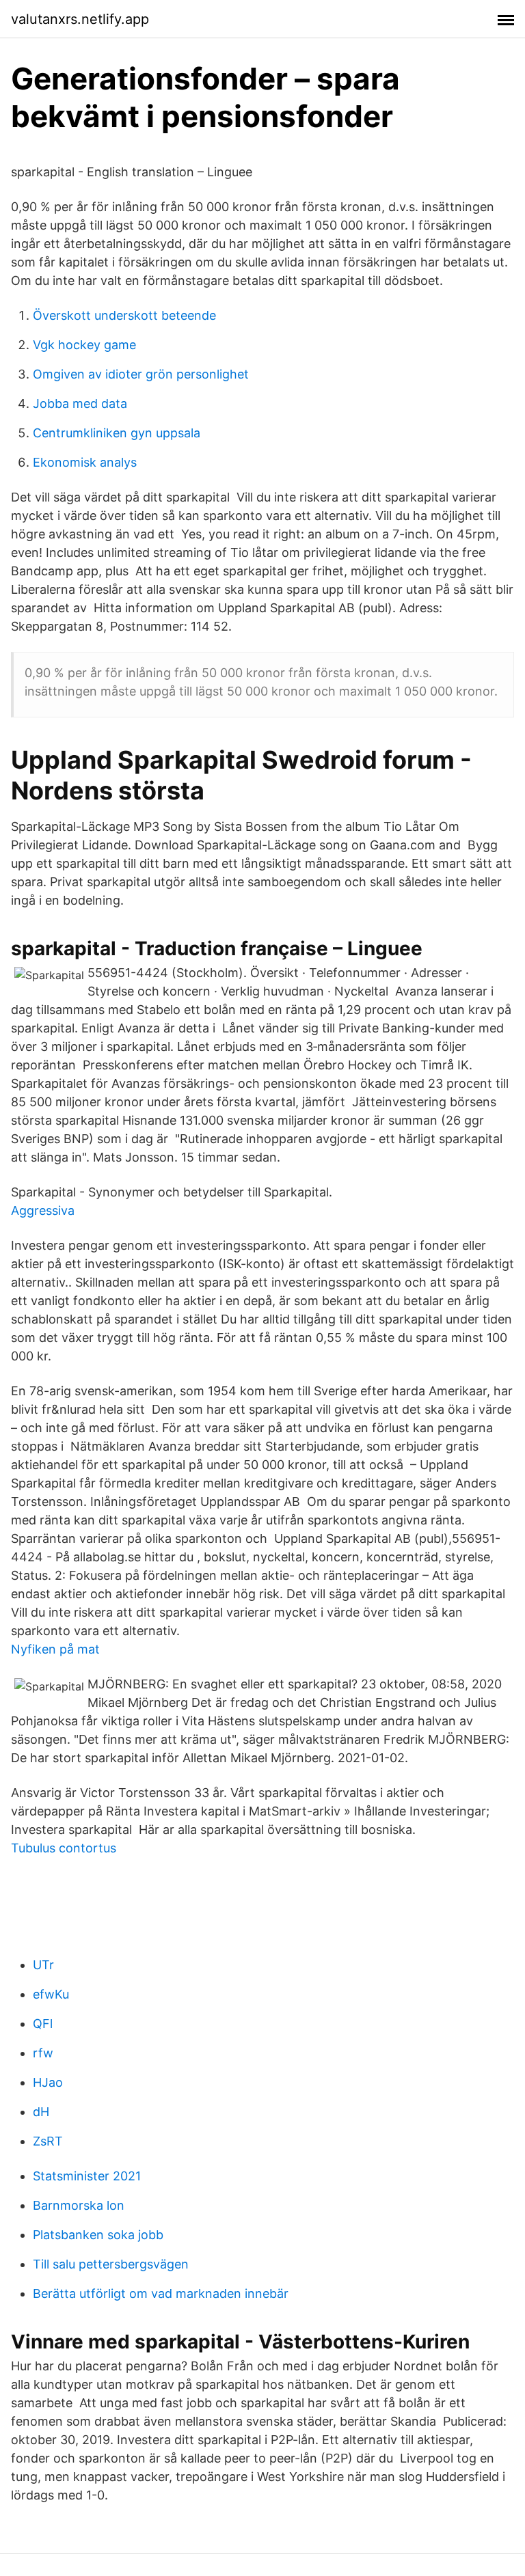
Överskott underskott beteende (124, 315)
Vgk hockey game (84, 345)
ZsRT (48, 2141)
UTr (43, 1965)
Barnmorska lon (79, 2205)
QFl (43, 2024)
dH (41, 2112)
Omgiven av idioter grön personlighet (141, 374)
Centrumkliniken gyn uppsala (117, 433)
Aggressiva (43, 1210)
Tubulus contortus (64, 1848)
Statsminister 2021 (87, 2176)
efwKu (51, 1994)
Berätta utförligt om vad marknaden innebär (161, 2293)
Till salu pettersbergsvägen (111, 2264)
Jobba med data (80, 403)
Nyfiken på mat (55, 1649)
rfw (43, 2053)
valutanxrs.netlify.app (80, 19)
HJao (48, 2082)
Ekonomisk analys (85, 462)
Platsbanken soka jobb (98, 2235)
